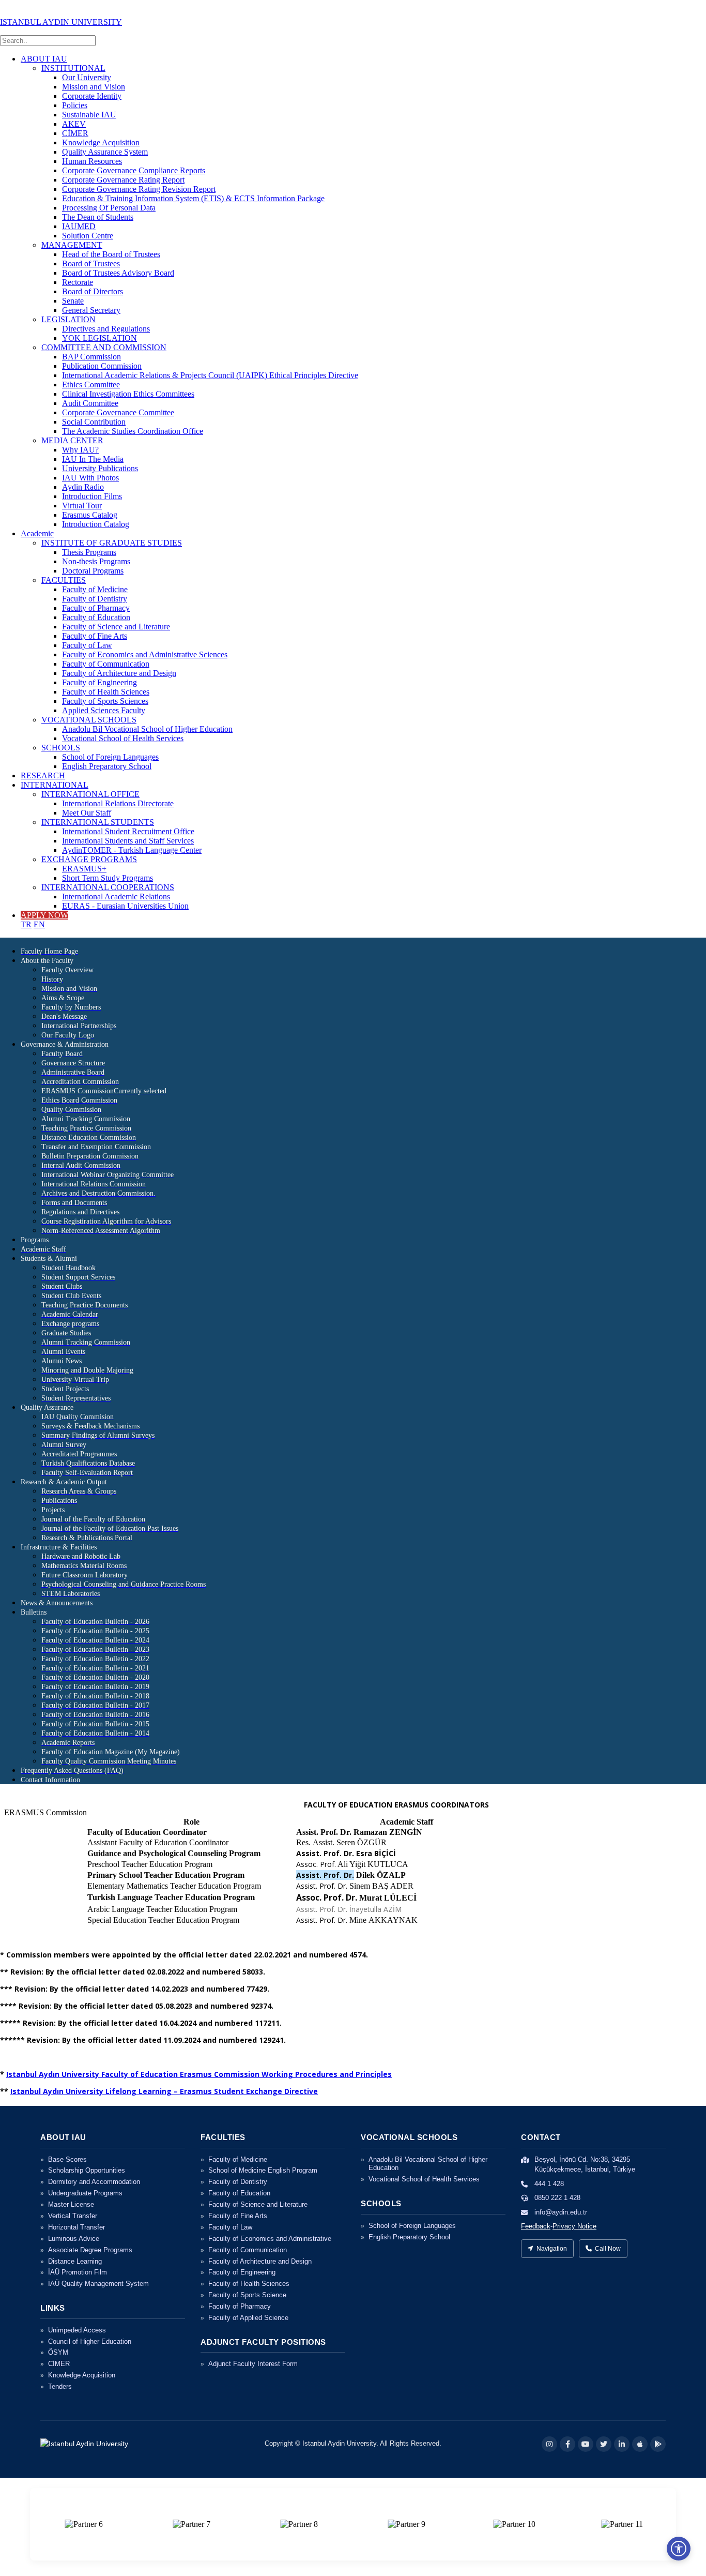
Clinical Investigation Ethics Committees (128, 394)
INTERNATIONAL (55, 785)
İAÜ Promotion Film (78, 2272)
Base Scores (67, 2159)
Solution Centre (88, 236)
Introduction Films (92, 496)
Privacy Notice (574, 2226)
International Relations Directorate (118, 803)
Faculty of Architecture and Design (119, 673)
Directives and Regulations (106, 329)
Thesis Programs (89, 552)
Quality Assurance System (105, 152)
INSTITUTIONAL (73, 68)
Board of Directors (93, 291)
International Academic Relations (116, 897)
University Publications (100, 468)
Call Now (608, 2249)
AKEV (74, 124)
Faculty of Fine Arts (95, 636)
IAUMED (79, 226)
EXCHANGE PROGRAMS (89, 859)
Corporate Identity (92, 96)
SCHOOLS (61, 748)
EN (39, 924)
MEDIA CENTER (72, 440)
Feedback (536, 2226)
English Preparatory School (107, 766)
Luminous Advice (74, 2239)
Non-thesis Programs (96, 561)
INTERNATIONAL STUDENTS (98, 822)
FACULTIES (64, 580)
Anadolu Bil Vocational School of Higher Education (147, 729)
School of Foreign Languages (110, 757)
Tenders (60, 2386)
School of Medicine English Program (263, 2170)
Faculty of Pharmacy (96, 608)
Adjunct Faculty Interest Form (253, 2364)
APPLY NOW (44, 915)
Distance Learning (75, 2261)
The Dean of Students (98, 217)
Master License (71, 2204)
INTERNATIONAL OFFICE (90, 794)
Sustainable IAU (89, 115)
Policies (75, 105)
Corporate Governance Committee (118, 412)
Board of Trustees (91, 263)
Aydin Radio (83, 487)
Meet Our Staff (87, 813)
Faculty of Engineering (99, 682)
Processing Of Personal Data (109, 208)
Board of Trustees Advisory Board (118, 273)
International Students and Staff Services (128, 841)
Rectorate (78, 282)
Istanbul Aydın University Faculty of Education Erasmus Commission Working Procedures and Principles (199, 2074)
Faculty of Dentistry (95, 599)
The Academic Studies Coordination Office (133, 431)
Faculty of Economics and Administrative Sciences (145, 654)
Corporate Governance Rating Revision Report (139, 189)
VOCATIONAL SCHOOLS (89, 720)
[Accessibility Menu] (679, 2549)
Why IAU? (80, 450)
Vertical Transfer (73, 2216)
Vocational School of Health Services (123, 738)
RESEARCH (43, 775)
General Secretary (91, 310)
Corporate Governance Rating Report (123, 180)
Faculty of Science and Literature (116, 627)
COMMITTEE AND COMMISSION (104, 347)
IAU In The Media (93, 459)
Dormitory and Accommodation (94, 2182)
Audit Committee (90, 403)
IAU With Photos (90, 478)
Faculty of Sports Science (247, 2295)
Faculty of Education (96, 617)
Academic (37, 533)
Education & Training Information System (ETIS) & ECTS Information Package (193, 198)
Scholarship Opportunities (87, 2170)
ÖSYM (58, 2352)
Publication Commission (102, 366)
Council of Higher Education (90, 2341)
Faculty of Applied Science (248, 2318)
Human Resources (92, 161)
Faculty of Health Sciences (106, 692)
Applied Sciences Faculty (104, 710)
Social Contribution (94, 422)
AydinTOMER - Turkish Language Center (132, 850)
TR (26, 924)
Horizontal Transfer (76, 2227)
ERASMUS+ (84, 869)
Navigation (552, 2249)
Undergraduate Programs (85, 2193)
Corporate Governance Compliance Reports (134, 170)
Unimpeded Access (77, 2330)
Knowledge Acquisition (101, 142)
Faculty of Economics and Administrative (270, 2239)
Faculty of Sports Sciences (105, 701)
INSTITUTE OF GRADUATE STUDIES (112, 543)
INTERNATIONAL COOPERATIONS (108, 887)
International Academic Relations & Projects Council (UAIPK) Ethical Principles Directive (210, 375)
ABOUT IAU (44, 59)
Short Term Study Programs (108, 878)
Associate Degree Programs (90, 2250)
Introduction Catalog (96, 524)
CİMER (75, 133)
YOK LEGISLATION (99, 338)
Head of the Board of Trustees (111, 254)
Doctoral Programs (93, 571)
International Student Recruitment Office (128, 831)
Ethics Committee (91, 385)
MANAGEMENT (72, 245)
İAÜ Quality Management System (98, 2284)
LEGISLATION (68, 319)
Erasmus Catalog (90, 515)
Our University (87, 77)
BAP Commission (91, 357)
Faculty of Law (87, 645)
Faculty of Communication (106, 664)
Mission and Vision (94, 87)
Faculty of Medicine (95, 589)
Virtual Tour (82, 506)
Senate (73, 301)
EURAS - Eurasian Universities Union (125, 906)
